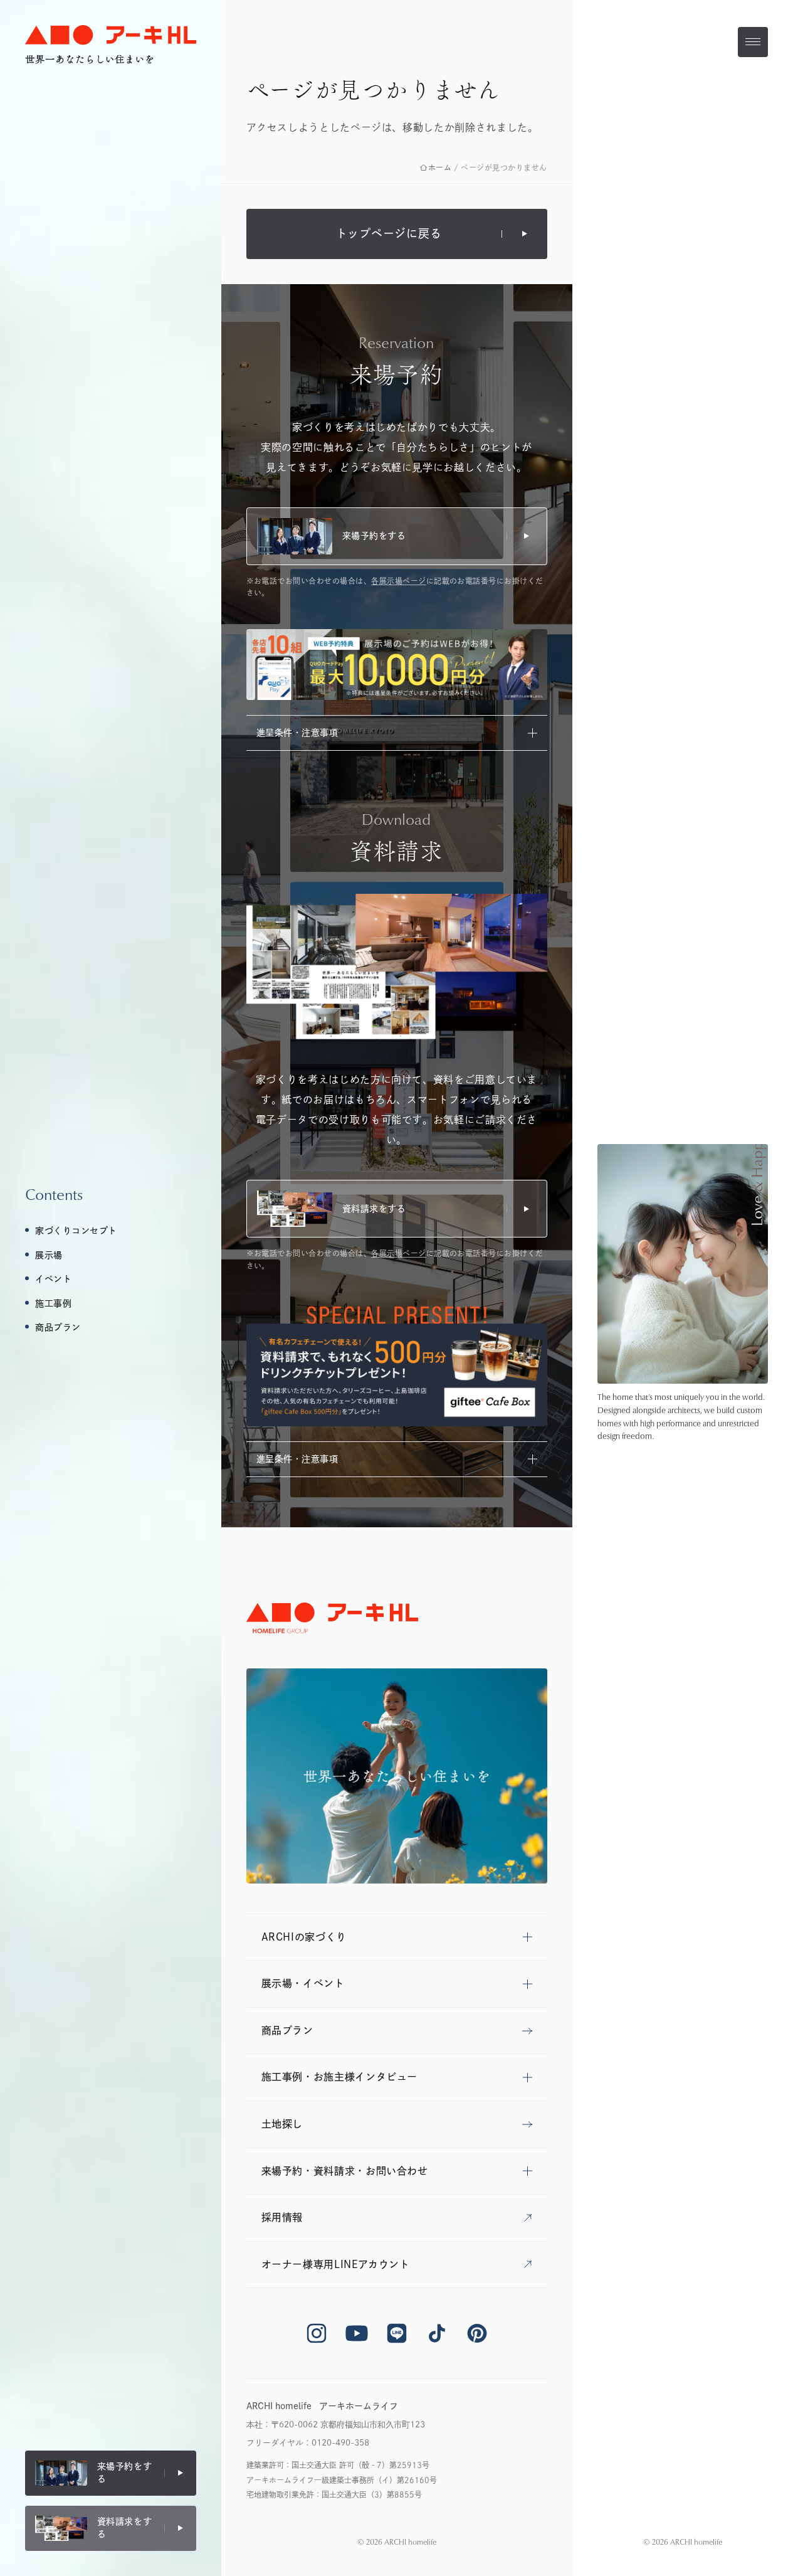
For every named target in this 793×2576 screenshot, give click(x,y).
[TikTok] (437, 2333)
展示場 (49, 1255)
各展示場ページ (398, 581)
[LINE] (397, 2333)
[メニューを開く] (753, 42)
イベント (53, 1279)
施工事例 (53, 1303)
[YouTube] (357, 2333)
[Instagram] (317, 2333)
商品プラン (58, 1327)
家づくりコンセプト (76, 1231)
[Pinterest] (477, 2333)
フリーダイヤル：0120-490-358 (308, 2443)
